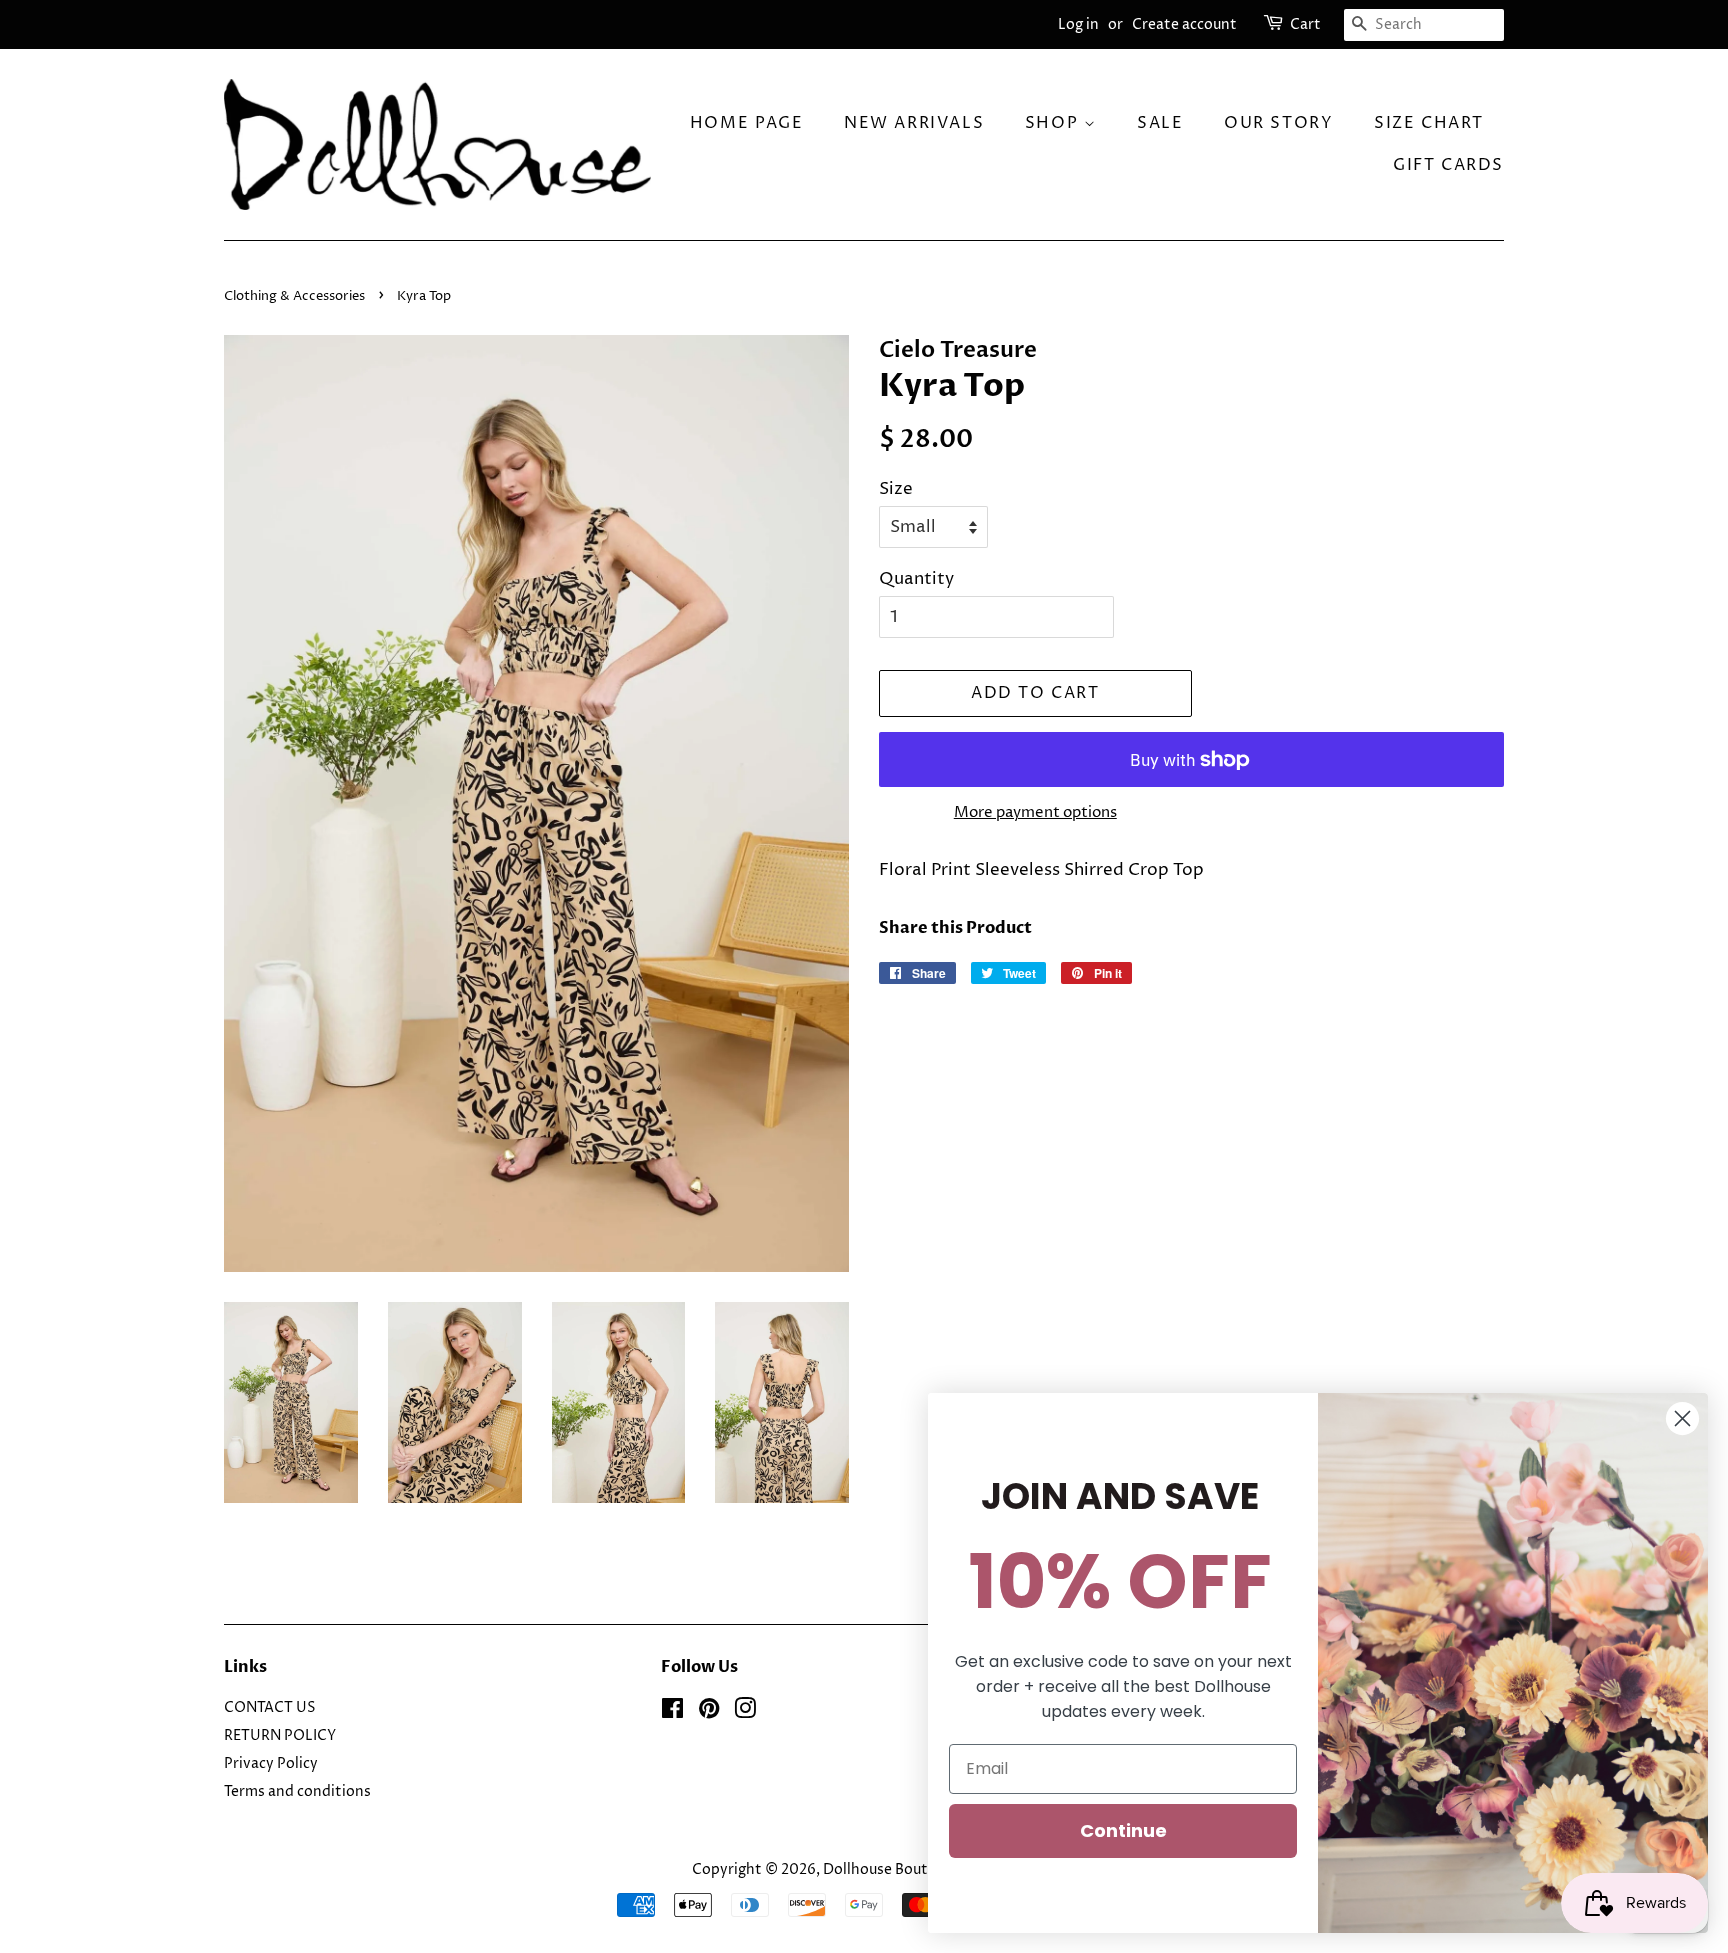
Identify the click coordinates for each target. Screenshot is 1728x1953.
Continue (1123, 1830)
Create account (1184, 24)
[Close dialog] (1682, 1418)
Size (896, 489)
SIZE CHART (1429, 123)
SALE (1160, 123)
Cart (1305, 24)
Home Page (746, 123)
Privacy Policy (271, 1764)
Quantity (916, 579)
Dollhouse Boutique (891, 1870)
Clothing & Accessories (296, 296)
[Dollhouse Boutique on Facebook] (672, 1713)
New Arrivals (914, 123)
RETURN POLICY (280, 1736)
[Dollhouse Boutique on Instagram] (745, 1713)
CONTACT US (270, 1708)
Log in (1078, 24)
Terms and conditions (297, 1792)
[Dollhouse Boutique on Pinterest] (709, 1713)
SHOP (1054, 123)
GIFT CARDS (1448, 165)
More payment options (1035, 812)
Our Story (1278, 123)
